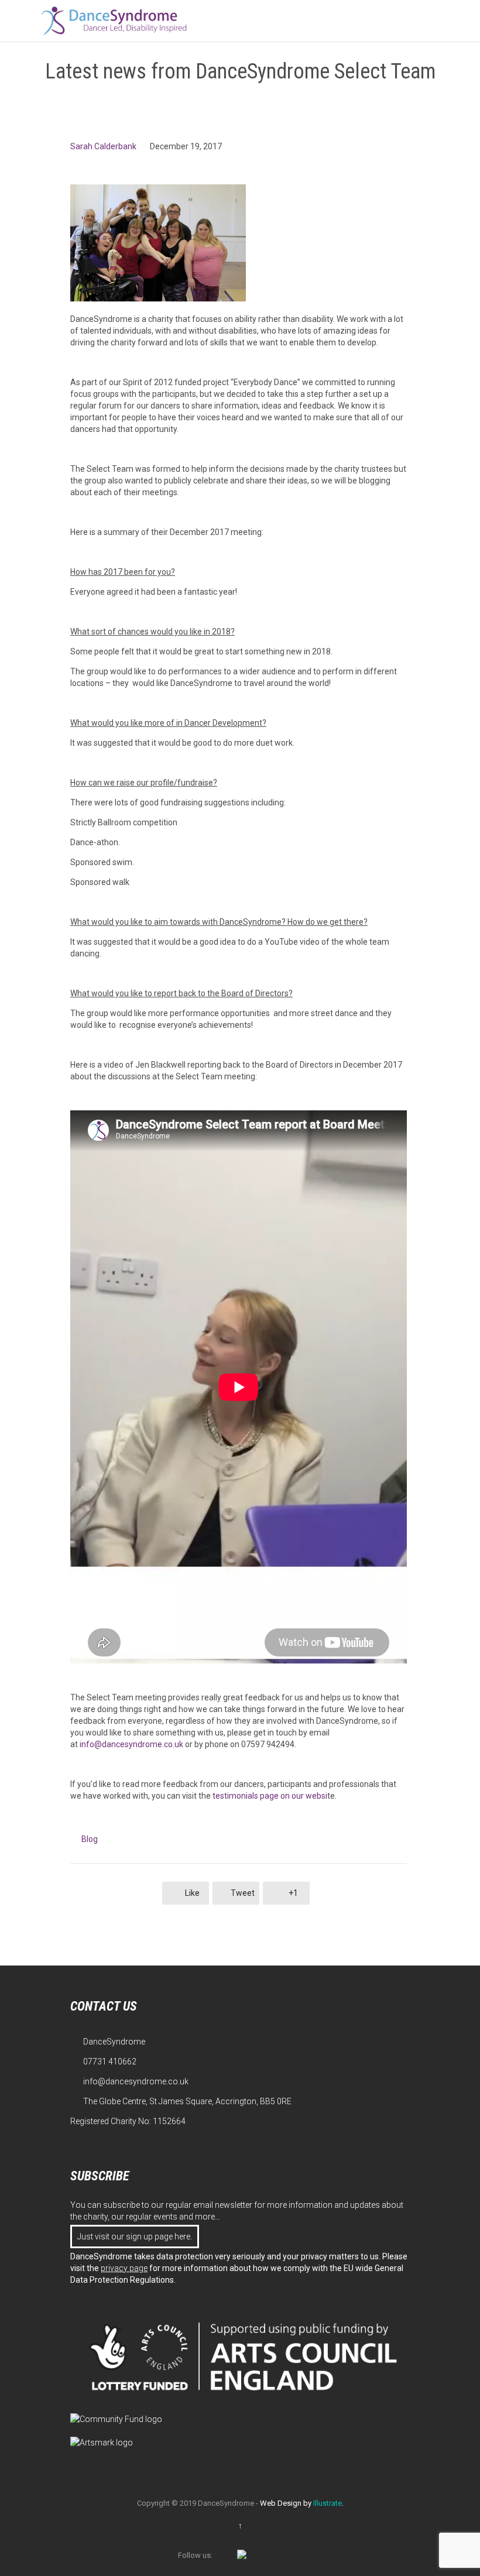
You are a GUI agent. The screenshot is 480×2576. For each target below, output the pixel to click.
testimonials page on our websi (270, 1796)
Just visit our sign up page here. (135, 2237)
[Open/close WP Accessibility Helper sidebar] (466, 14)
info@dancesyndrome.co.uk (131, 1744)
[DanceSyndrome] (114, 21)
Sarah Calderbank (103, 146)
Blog (90, 1839)
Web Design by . (302, 2503)
